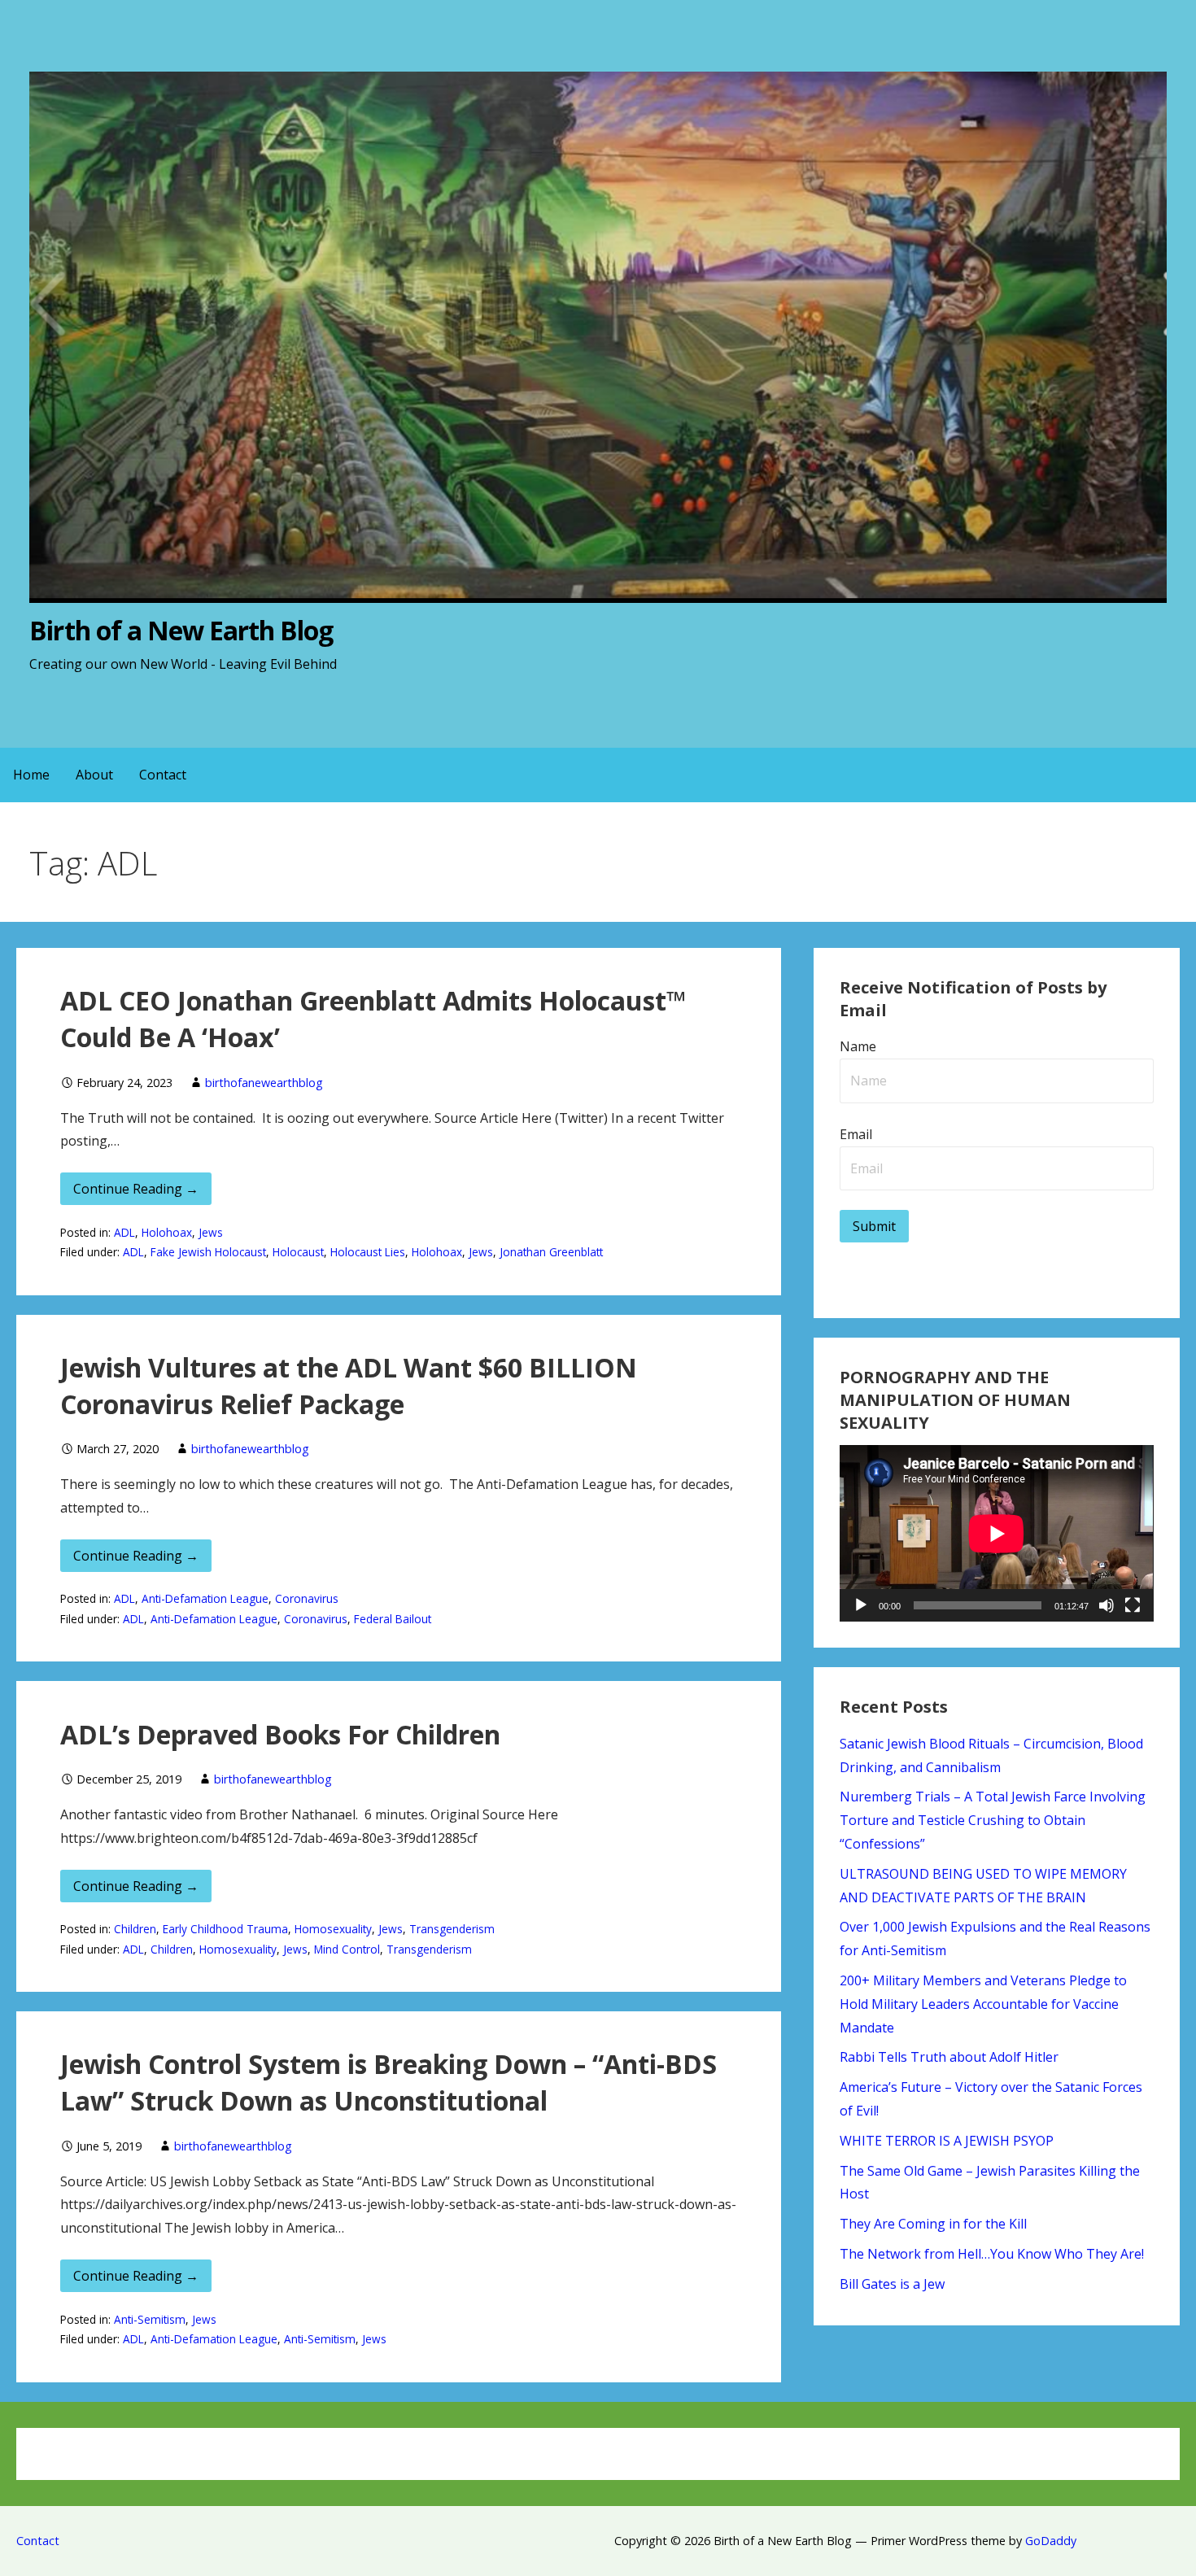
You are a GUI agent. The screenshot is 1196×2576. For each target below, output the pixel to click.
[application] (996, 1533)
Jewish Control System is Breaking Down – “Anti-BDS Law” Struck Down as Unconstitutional (388, 2082)
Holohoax (167, 1232)
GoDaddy (1051, 2541)
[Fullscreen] (1133, 1605)
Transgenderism (452, 1929)
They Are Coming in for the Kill (933, 2224)
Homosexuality (333, 1929)
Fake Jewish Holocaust (208, 1252)
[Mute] (1107, 1605)
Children (135, 1929)
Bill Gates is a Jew (892, 2284)
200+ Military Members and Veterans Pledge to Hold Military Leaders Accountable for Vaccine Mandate (983, 2004)
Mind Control (347, 1949)
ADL (124, 1232)
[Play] (861, 1605)
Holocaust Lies (368, 1252)
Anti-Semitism (150, 2319)
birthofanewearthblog (264, 1083)
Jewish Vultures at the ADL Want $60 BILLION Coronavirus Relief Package (349, 1386)
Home (31, 775)
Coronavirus (307, 1598)
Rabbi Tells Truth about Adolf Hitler (949, 2057)
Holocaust (298, 1252)
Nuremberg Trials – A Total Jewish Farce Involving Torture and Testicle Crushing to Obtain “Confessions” (993, 1820)
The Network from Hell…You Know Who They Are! (992, 2254)
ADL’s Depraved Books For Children (280, 1734)
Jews (211, 1232)
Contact (163, 775)
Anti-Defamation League (205, 1598)
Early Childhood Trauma (225, 1929)
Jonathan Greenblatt (551, 1252)
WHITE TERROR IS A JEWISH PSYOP (947, 2141)
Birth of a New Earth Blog (181, 630)
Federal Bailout (393, 1619)
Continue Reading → (136, 1189)
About (94, 775)
